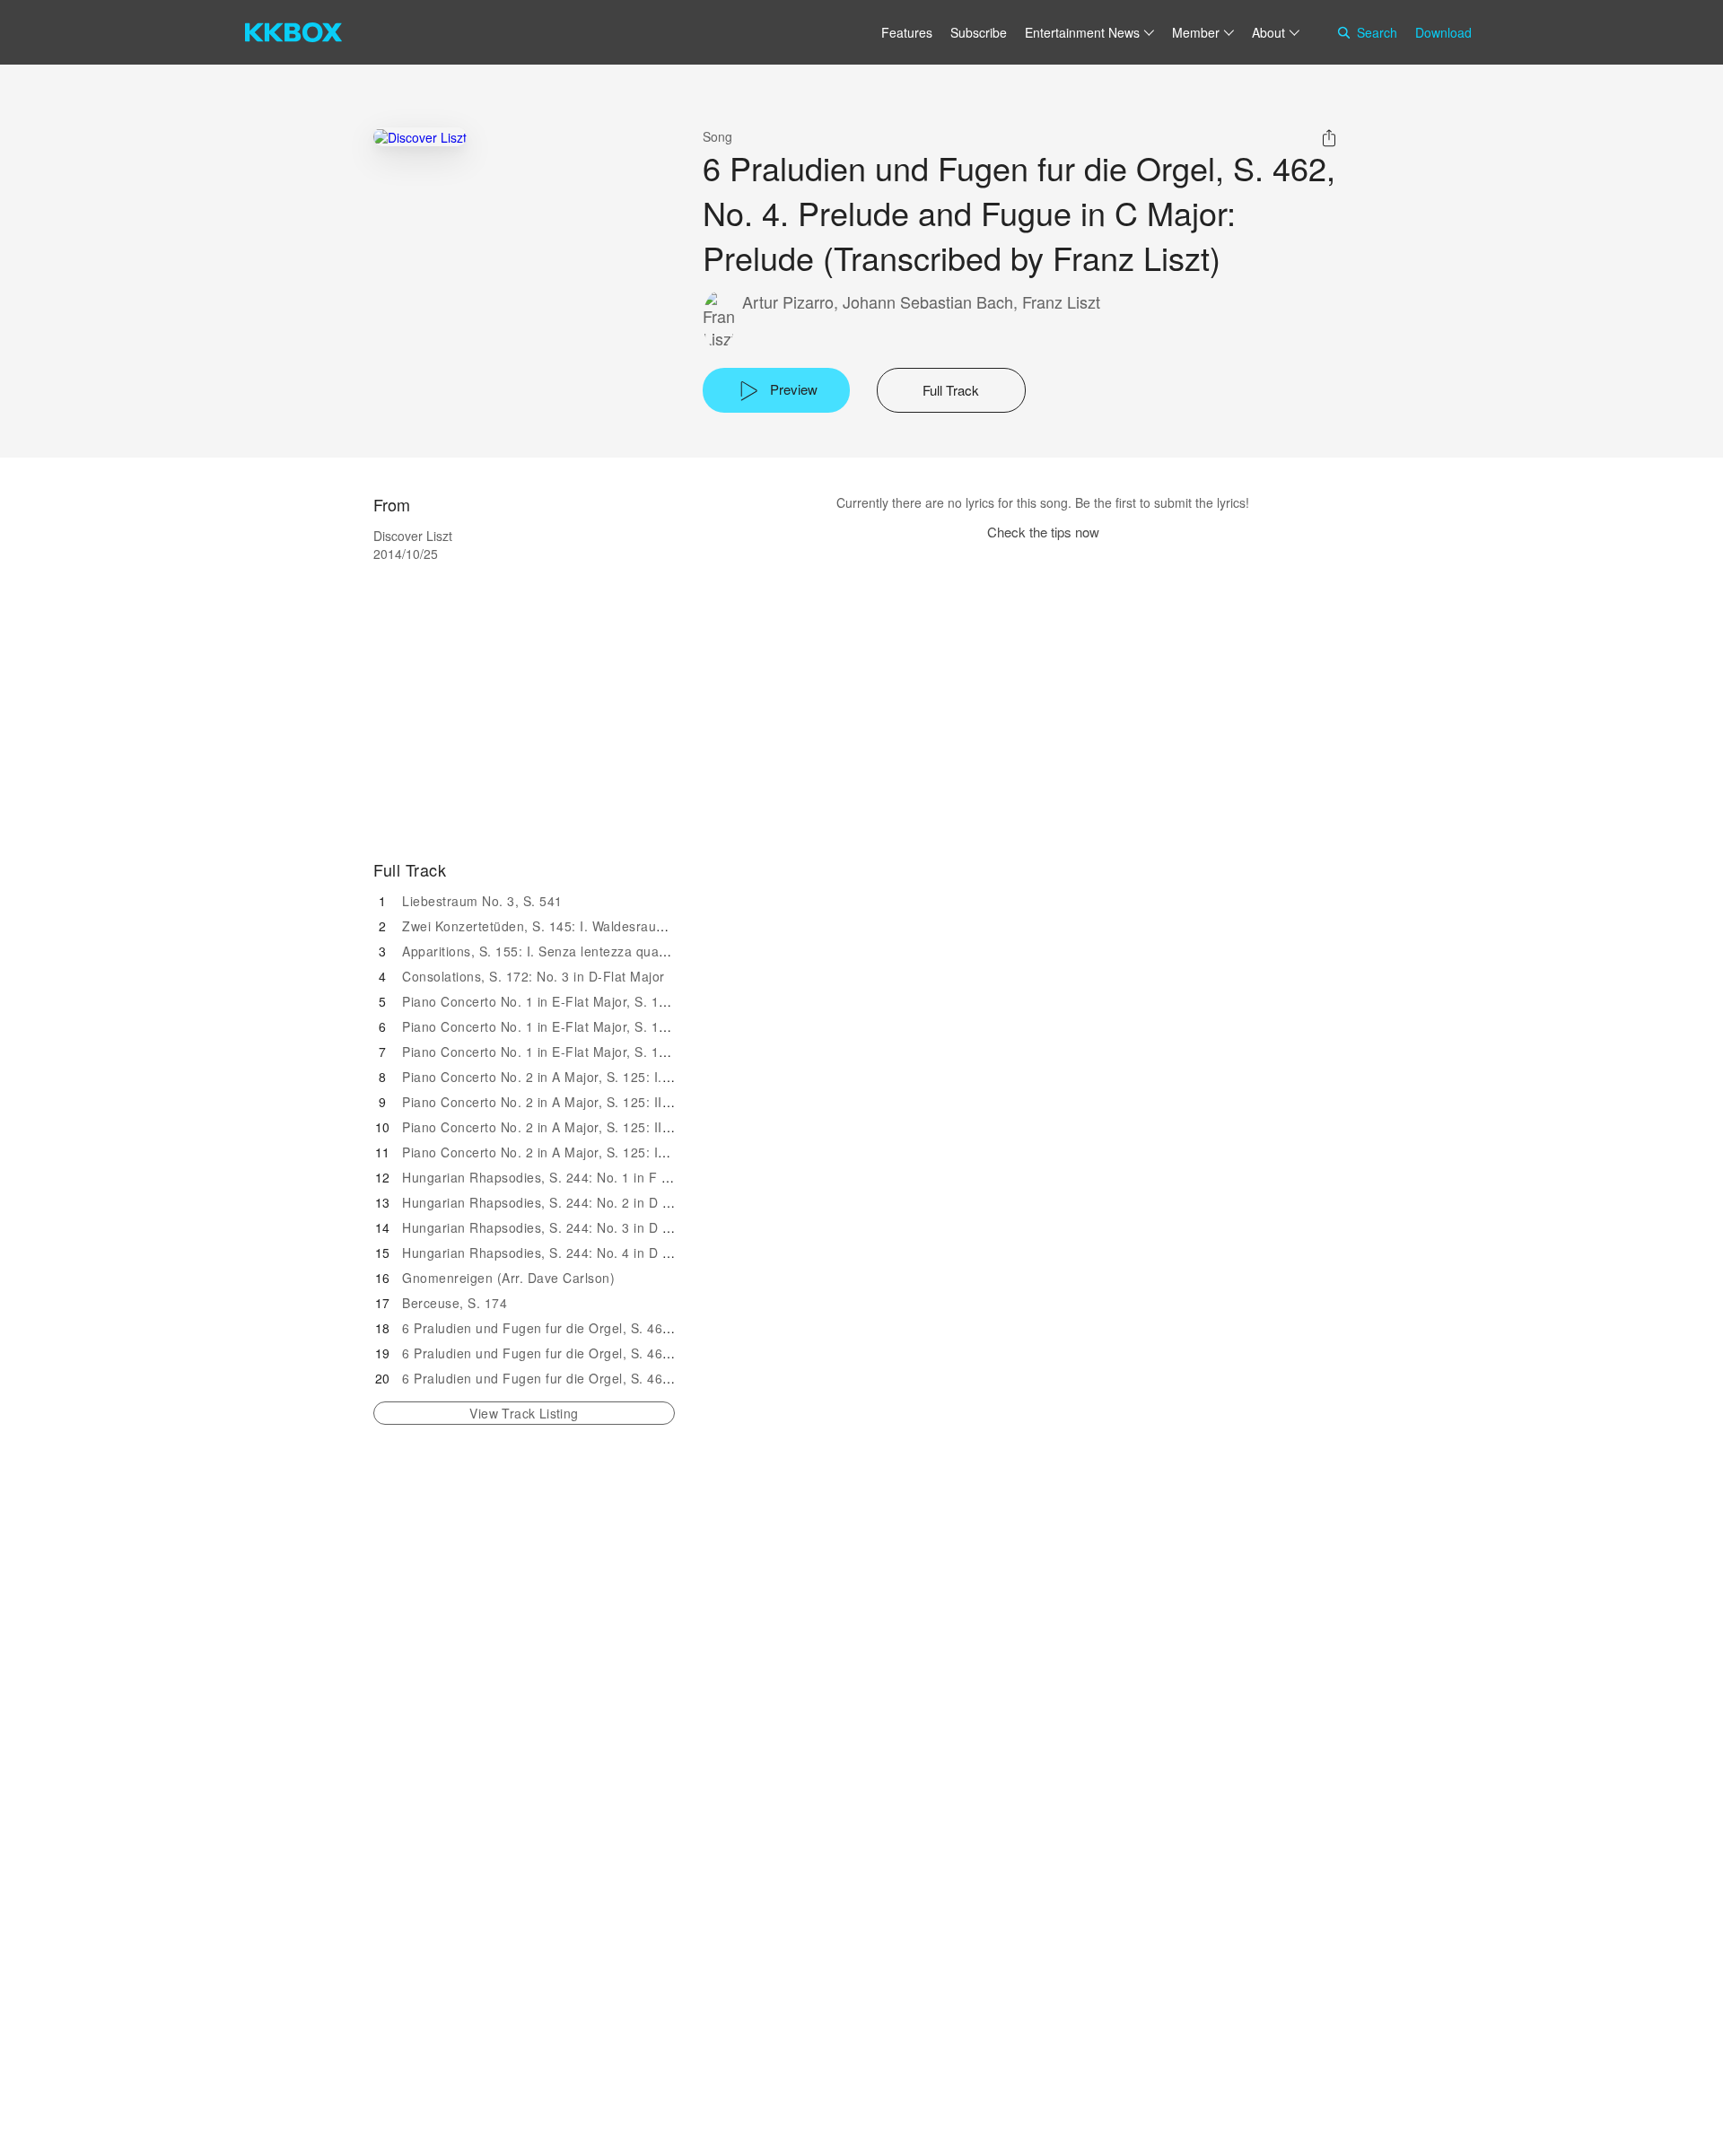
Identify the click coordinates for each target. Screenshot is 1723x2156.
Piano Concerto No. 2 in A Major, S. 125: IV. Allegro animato (586, 1152)
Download (1443, 32)
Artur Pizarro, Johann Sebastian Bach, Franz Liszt (921, 302)
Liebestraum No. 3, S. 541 (482, 901)
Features (907, 32)
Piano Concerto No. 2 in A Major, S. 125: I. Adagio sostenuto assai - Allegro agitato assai (673, 1077)
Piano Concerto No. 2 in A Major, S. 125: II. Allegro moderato (589, 1102)
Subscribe (979, 32)
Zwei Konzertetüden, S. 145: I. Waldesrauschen (547, 926)
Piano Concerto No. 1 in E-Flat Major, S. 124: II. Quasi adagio (590, 1001)
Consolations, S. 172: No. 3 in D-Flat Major (534, 976)
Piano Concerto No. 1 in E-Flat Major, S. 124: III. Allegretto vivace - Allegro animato (657, 1026)
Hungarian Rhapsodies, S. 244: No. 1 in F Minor (549, 1177)
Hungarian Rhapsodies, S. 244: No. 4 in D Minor (549, 1253)
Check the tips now (1043, 532)
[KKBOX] (293, 32)
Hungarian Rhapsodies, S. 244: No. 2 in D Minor (549, 1202)
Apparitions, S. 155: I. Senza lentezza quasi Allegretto (567, 951)
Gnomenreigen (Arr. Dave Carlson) (508, 1278)
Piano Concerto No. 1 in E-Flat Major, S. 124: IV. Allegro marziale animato (628, 1052)
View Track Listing (524, 1413)
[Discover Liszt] (420, 137)
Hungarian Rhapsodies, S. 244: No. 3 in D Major (549, 1227)
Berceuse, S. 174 (455, 1303)
